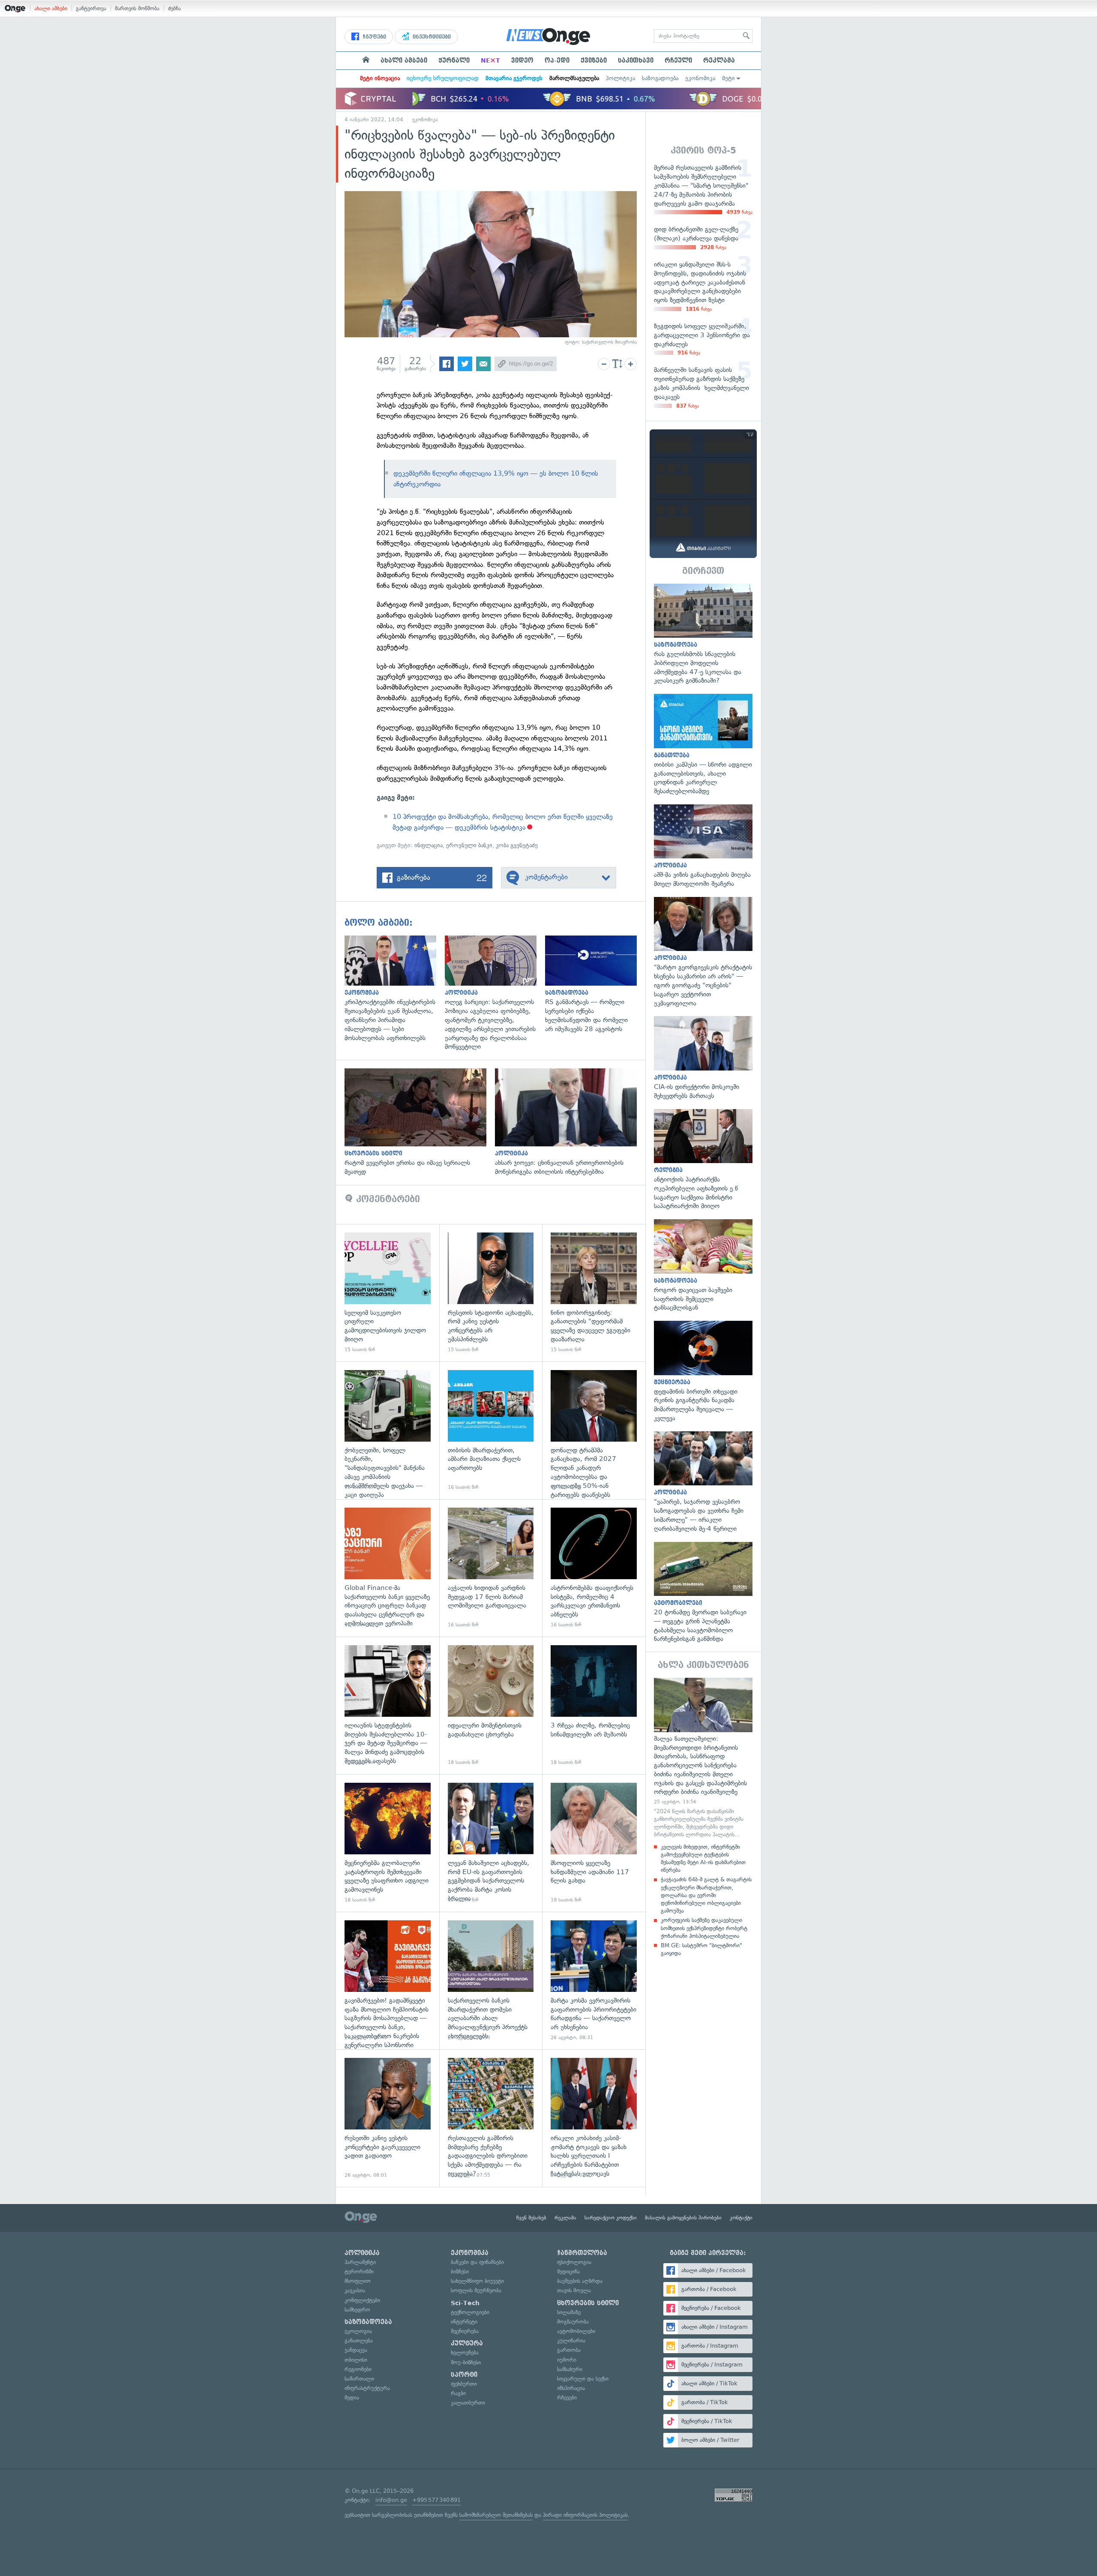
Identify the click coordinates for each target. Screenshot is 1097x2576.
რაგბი (458, 2393)
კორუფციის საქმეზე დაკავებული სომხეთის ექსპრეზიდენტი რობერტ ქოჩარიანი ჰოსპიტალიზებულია (704, 1928)
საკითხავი (636, 60)
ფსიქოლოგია (574, 2262)
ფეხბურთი (464, 2384)
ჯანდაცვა (356, 2350)
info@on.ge (391, 2500)
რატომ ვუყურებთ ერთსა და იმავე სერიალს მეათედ (420, 1122)
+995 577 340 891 (436, 2500)
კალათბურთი (468, 2403)
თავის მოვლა (574, 2290)
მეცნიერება (465, 2331)
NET (490, 60)
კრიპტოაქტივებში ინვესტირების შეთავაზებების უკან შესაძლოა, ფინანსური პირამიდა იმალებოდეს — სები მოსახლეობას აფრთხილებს (395, 989)
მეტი (728, 78)
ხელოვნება (465, 2353)
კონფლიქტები (362, 2300)
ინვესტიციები (431, 37)
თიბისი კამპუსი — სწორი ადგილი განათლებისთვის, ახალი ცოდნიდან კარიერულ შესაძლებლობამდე (703, 745)
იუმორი (567, 2360)
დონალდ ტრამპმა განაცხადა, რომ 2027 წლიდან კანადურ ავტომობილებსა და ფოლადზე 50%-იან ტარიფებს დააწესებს (594, 1430)
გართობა (569, 2350)
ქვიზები (594, 60)
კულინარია (571, 2341)
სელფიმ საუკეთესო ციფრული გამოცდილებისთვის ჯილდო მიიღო (388, 1293)
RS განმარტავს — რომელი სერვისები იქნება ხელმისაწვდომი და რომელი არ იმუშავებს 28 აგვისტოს (595, 985)
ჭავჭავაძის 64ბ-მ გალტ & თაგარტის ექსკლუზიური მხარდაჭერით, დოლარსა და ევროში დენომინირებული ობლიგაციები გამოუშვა (706, 1895)
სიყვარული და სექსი (583, 2379)
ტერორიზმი (359, 2272)
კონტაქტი (741, 2218)
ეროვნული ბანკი (469, 845)
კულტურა (467, 2343)
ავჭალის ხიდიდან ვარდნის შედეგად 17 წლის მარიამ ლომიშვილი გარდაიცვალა (491, 1568)
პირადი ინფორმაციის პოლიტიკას (585, 2515)
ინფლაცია (429, 845)
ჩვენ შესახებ (531, 2218)
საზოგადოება (660, 78)
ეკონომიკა (700, 78)
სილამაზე (569, 2312)
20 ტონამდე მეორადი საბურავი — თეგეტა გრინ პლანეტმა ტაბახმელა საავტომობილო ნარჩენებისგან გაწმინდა (703, 1593)
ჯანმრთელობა (582, 2253)
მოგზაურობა (573, 2322)
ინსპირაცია (571, 2388)
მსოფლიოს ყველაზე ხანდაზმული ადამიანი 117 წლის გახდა (594, 1843)
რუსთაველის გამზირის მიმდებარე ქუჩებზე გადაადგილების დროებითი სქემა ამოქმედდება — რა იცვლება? (491, 2118)
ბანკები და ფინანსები (477, 2262)
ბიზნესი (460, 2272)
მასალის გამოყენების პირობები (683, 2218)
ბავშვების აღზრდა (580, 2281)
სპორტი (464, 2375)
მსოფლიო (358, 2281)
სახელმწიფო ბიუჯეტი (477, 2281)
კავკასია (355, 2290)
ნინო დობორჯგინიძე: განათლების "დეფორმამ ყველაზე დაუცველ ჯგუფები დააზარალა (594, 1293)
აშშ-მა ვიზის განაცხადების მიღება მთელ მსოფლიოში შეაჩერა (703, 846)
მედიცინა (568, 2272)
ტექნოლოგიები (470, 2312)
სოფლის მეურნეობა (476, 2290)
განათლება (359, 2341)
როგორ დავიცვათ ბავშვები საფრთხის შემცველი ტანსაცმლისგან (703, 1266)
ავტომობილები (576, 2331)
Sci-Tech (465, 2303)
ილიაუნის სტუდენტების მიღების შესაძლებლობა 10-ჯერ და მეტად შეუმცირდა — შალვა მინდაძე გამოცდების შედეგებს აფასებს (388, 1705)
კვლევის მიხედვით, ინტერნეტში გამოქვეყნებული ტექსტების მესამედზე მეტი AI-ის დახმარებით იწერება (703, 1859)
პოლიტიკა (620, 78)
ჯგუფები (373, 37)
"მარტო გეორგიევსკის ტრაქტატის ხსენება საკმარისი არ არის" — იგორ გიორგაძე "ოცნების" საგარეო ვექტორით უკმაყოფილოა (703, 952)
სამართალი (359, 2379)
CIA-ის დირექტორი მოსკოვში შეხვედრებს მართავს (703, 1058)
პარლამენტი (360, 2262)
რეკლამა (719, 60)
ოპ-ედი (557, 60)
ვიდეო (522, 60)
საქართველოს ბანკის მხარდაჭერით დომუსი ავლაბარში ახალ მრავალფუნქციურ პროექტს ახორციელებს (491, 1981)
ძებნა (174, 8)
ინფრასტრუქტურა (367, 2388)
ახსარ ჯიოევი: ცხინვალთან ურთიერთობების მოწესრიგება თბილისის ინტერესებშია (570, 1122)
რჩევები (567, 2398)
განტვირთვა (91, 8)
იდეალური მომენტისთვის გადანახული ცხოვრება (491, 1705)
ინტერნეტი (464, 2322)
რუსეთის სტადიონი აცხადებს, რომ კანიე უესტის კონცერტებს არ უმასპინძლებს (491, 1293)
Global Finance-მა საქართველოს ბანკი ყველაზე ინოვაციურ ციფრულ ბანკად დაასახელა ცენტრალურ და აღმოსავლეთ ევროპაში (388, 1568)
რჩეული (678, 60)
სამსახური (570, 2369)
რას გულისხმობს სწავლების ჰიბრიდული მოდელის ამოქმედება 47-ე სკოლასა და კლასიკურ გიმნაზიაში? (703, 635)
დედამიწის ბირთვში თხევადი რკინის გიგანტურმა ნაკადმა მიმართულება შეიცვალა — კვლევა (703, 1372)
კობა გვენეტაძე (517, 845)
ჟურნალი (454, 60)
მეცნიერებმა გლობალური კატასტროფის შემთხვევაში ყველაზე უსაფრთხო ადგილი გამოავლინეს (388, 1843)
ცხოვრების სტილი (588, 2303)
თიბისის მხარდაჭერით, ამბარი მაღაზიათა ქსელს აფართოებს (491, 1430)
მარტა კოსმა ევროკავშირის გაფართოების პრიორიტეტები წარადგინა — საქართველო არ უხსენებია (594, 1981)
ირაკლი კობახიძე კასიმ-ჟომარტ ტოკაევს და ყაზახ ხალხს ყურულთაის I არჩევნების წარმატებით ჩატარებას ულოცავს (594, 2118)
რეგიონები (358, 2369)
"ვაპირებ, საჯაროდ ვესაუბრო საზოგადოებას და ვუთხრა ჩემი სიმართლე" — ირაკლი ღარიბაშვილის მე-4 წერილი (703, 1482)
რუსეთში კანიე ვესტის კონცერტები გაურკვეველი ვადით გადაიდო (388, 2118)
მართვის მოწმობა (137, 8)
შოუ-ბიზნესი (466, 2362)
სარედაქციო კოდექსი (611, 2218)
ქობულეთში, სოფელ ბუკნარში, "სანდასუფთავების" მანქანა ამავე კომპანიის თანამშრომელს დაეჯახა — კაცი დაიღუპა (388, 1430)
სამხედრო (357, 2310)
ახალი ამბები (51, 8)
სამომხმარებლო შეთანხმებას (496, 2515)
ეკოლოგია (358, 2331)
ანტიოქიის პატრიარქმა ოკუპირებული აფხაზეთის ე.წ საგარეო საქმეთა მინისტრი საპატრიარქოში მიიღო (703, 1160)
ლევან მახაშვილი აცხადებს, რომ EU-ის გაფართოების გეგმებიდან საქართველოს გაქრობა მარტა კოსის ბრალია (491, 1843)
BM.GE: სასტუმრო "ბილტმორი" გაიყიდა (701, 1949)
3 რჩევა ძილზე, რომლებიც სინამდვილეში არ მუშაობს (594, 1705)
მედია (352, 2398)
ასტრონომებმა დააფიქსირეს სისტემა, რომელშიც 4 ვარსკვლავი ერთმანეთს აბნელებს (594, 1568)
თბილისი (356, 2360)
